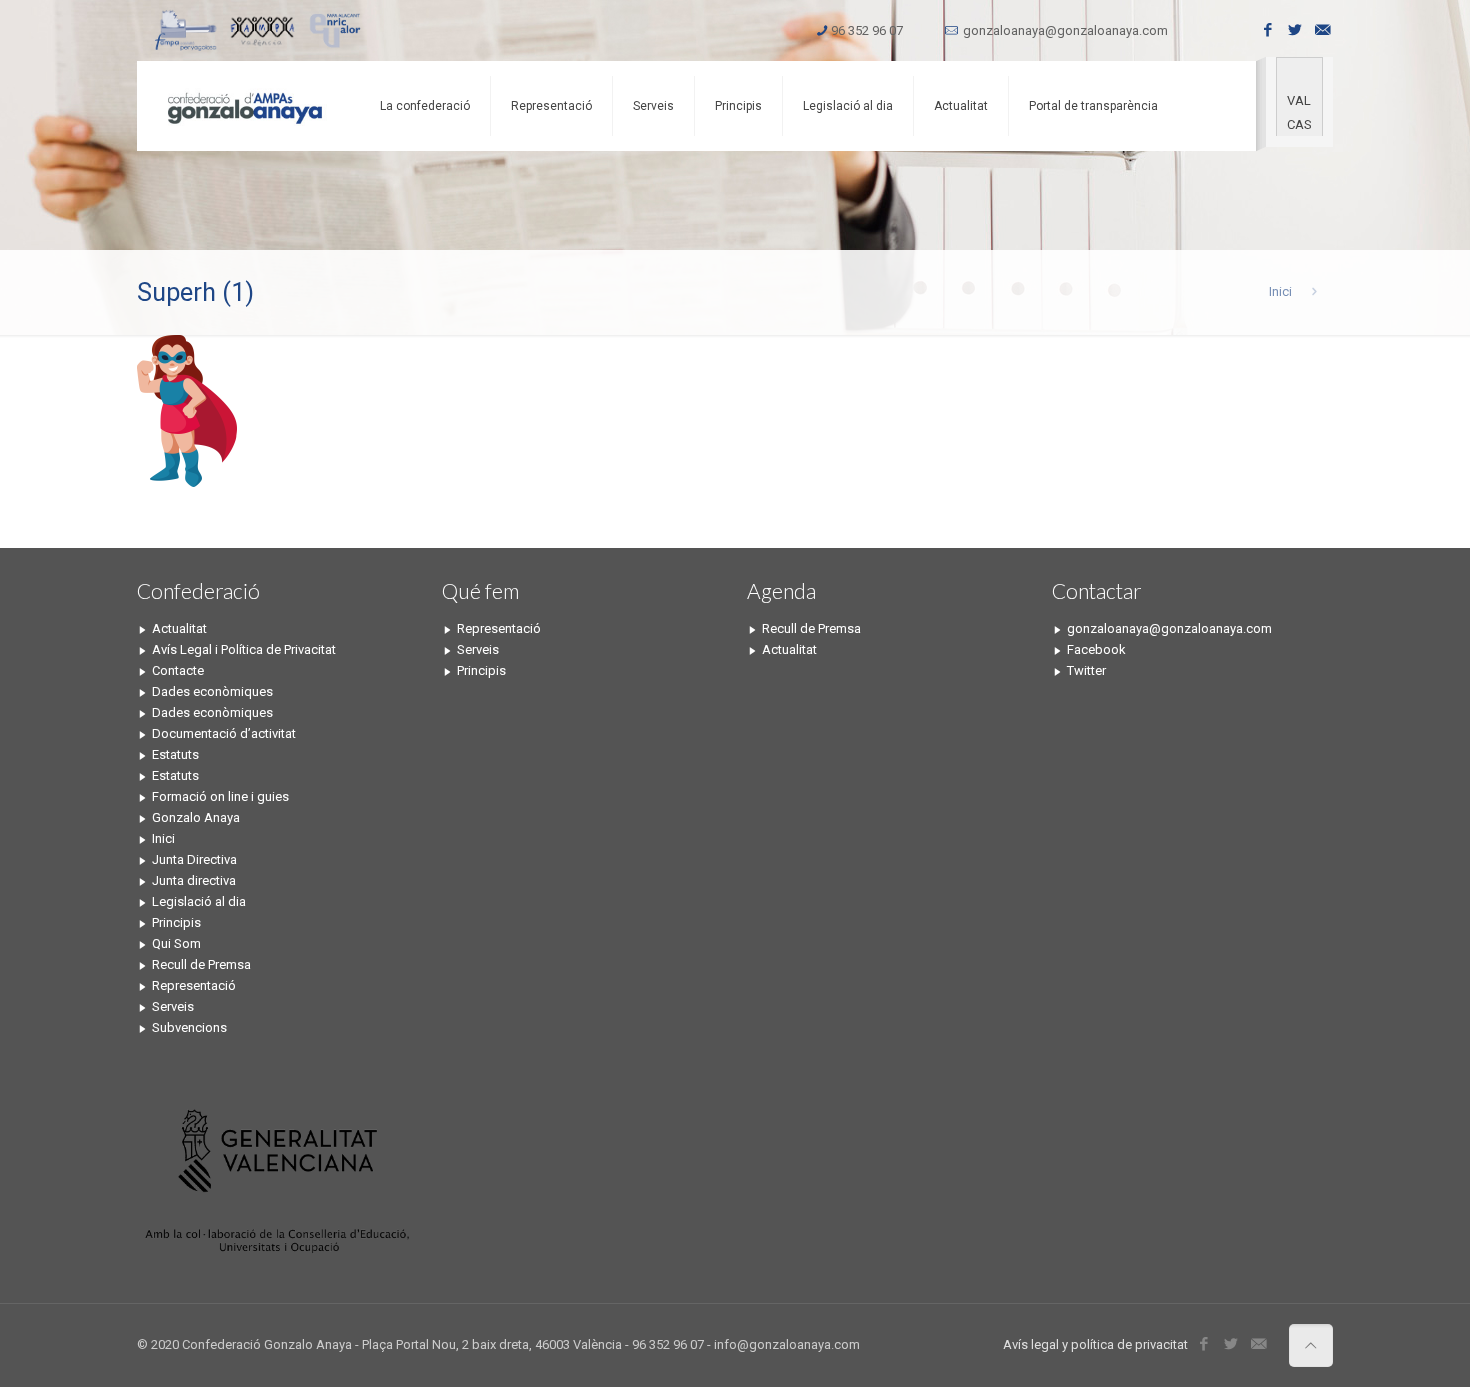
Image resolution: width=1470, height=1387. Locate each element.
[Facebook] (1268, 30)
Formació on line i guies (220, 796)
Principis (176, 922)
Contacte (178, 670)
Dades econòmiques (212, 691)
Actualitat (179, 628)
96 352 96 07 (867, 30)
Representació (194, 985)
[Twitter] (1295, 30)
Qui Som (176, 943)
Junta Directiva (194, 859)
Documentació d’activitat (224, 733)
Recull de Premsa (201, 964)
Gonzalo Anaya (196, 817)
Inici (1280, 291)
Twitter (1086, 670)
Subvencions (189, 1027)
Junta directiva (194, 880)
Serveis (173, 1006)
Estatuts (175, 754)
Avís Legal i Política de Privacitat (244, 649)
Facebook (1096, 649)
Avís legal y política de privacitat (1095, 1344)
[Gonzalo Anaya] (243, 106)
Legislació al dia (199, 901)
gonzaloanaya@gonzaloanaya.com (1065, 30)
